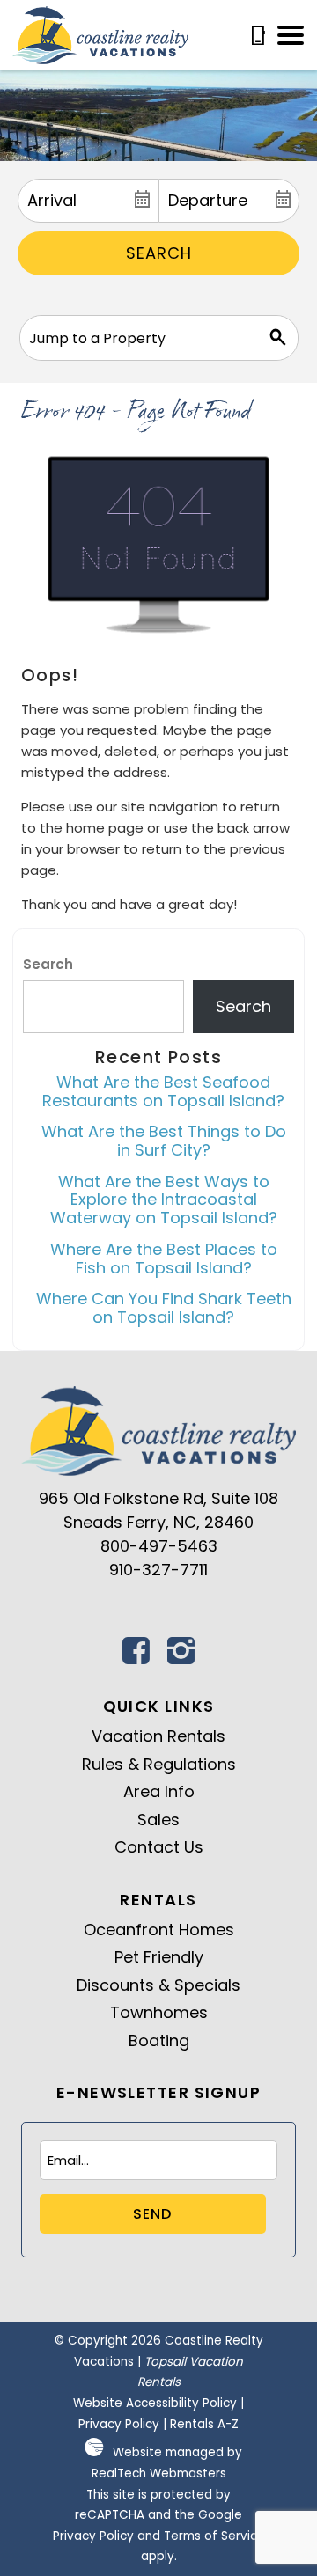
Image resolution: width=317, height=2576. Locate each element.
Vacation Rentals (158, 1736)
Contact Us (159, 1847)
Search (159, 253)
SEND (152, 2214)
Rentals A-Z (204, 2424)
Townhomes (159, 2012)
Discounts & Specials (158, 1985)
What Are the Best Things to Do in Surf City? (164, 1141)
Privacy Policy (119, 2424)
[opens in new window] (136, 1656)
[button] (291, 35)
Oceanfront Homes (159, 1930)
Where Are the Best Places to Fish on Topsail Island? (164, 1259)
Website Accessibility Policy (155, 2403)
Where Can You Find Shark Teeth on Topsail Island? (164, 1308)
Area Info (159, 1791)
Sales (158, 1820)
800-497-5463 (159, 1546)
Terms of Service (214, 2536)
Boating (159, 2040)
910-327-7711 (158, 1570)
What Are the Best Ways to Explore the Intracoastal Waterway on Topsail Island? (164, 1200)
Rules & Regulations (159, 1764)
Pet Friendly (159, 1957)
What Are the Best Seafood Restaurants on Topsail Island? (163, 1091)
